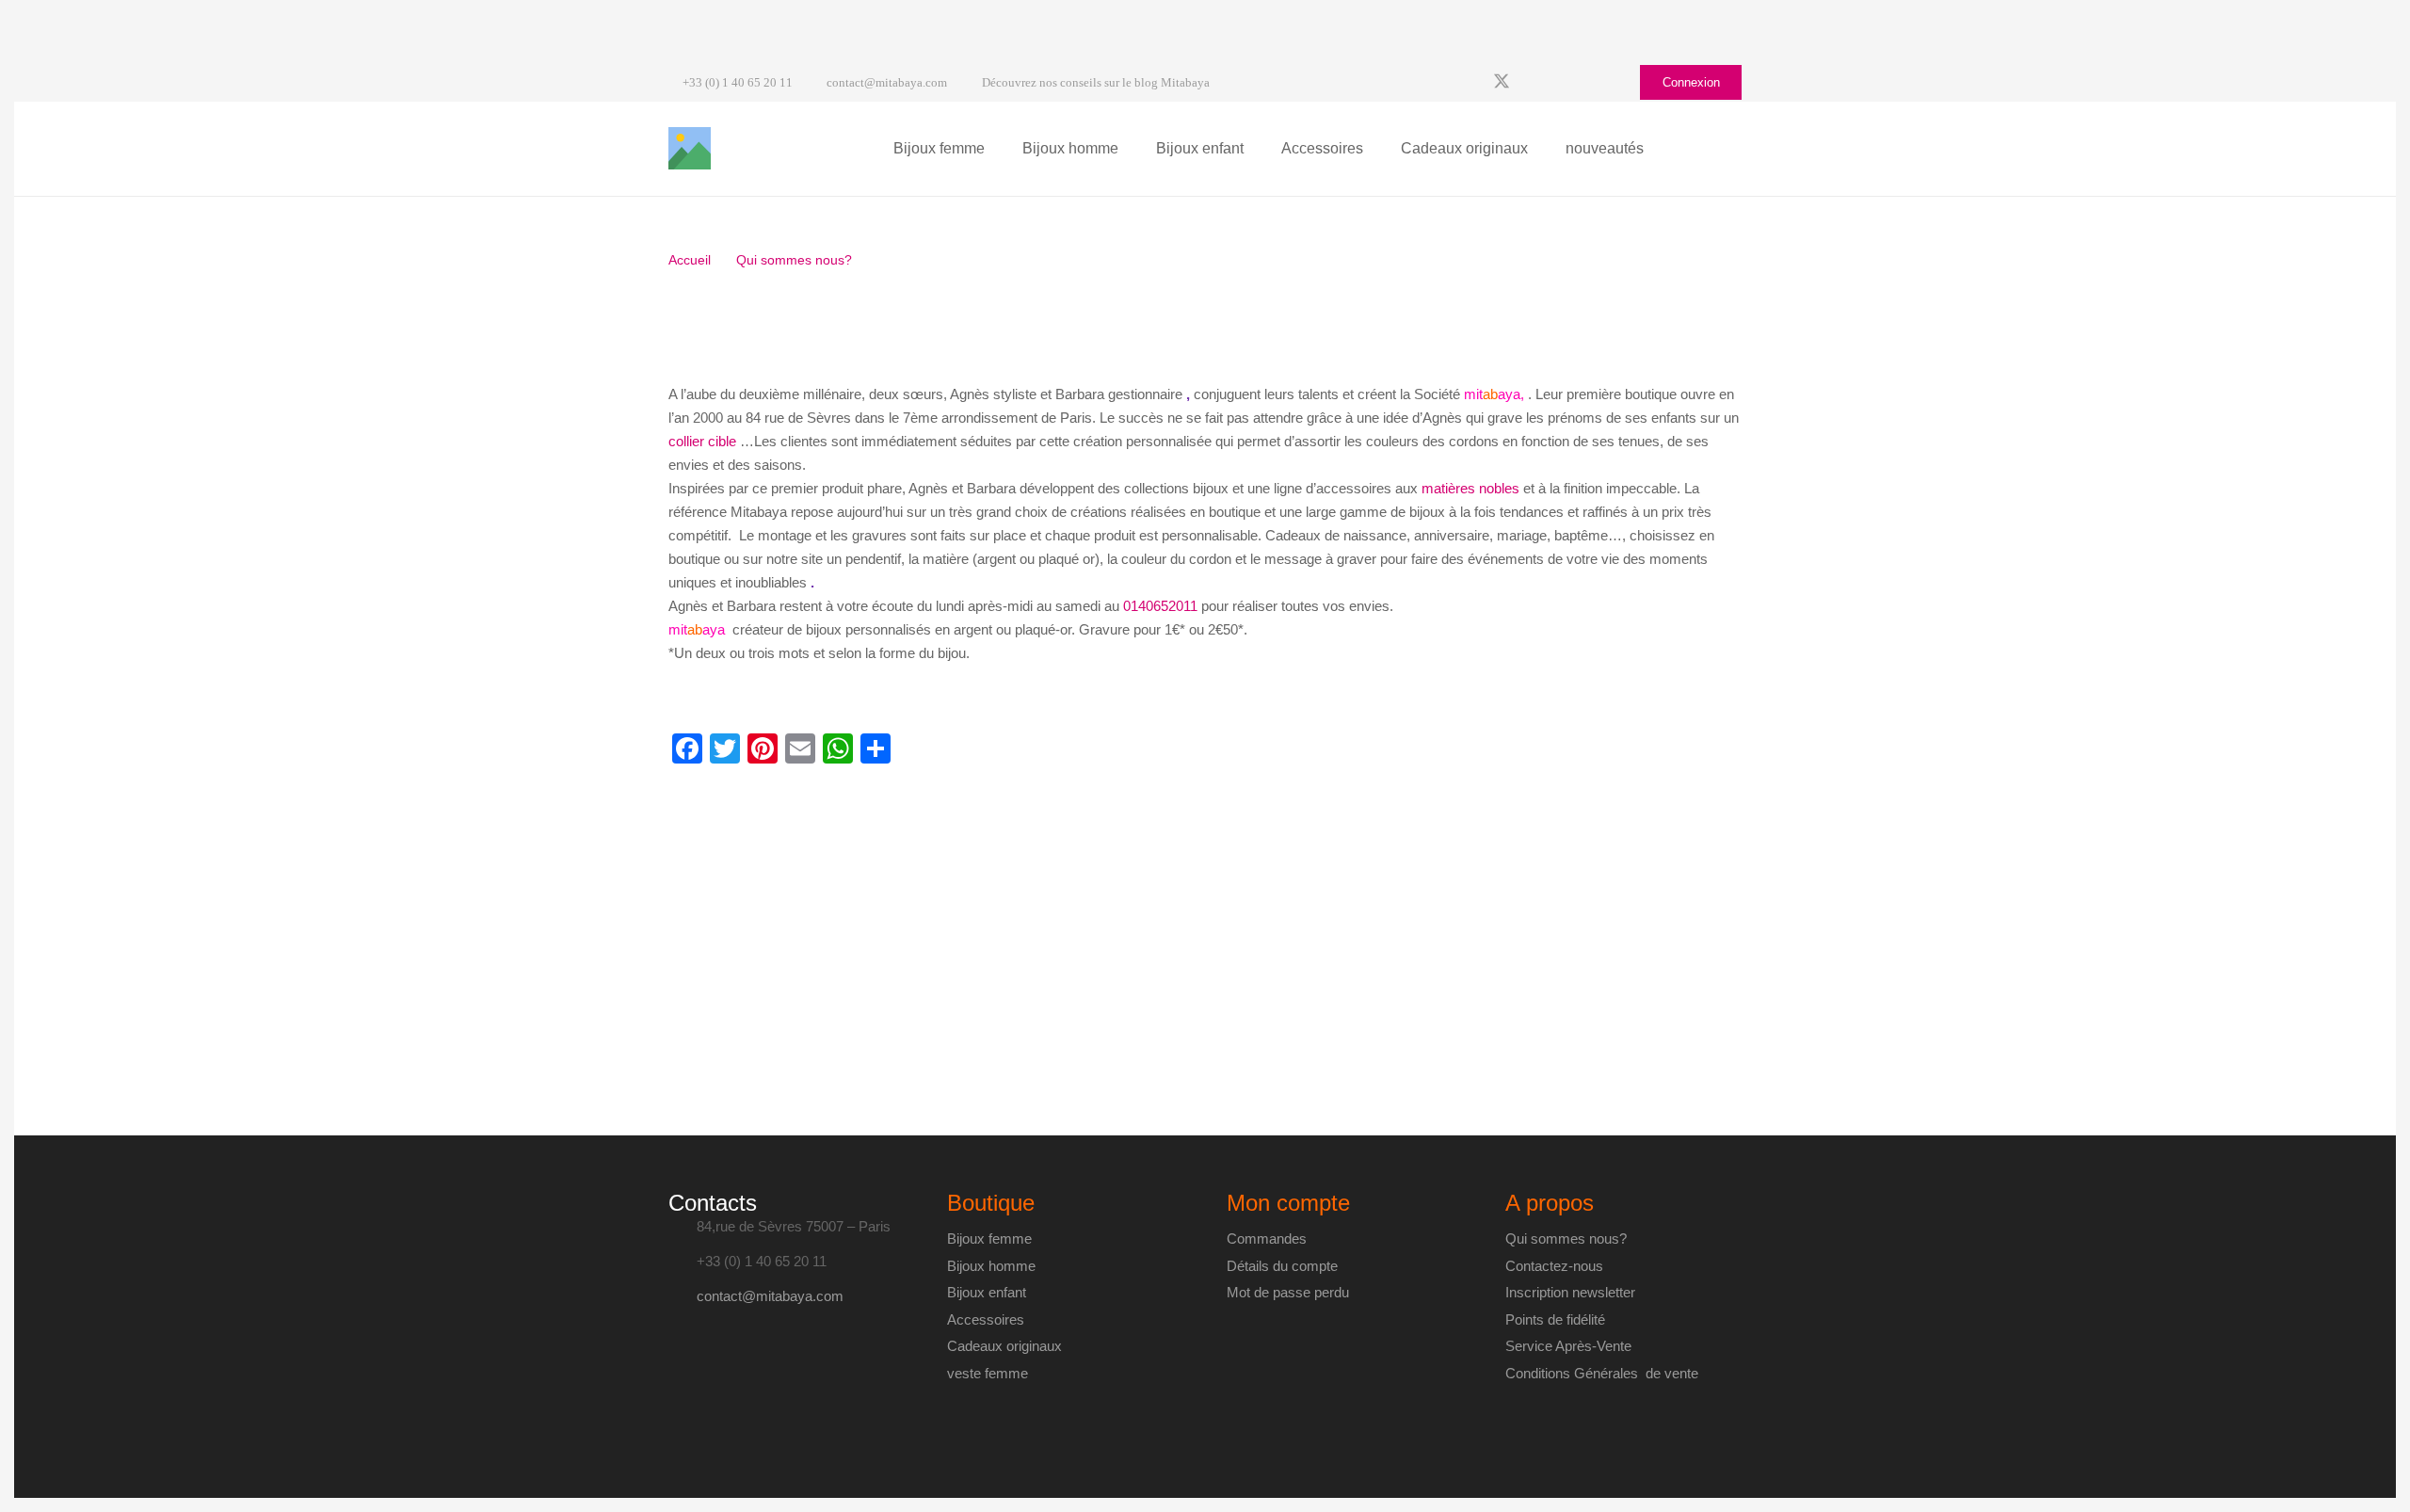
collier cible (702, 441)
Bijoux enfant (987, 1292)
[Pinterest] (1603, 83)
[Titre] (690, 148)
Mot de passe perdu (1288, 1292)
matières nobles (1470, 488)
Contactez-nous (1554, 1266)
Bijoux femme (989, 1239)
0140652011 (1160, 606)
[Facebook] (1468, 83)
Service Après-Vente (1568, 1346)
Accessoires (986, 1319)
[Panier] (1721, 149)
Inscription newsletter (1570, 1292)
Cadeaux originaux (1004, 1346)
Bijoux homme (991, 1266)
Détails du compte (1282, 1266)
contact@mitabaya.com (770, 1296)
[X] (1502, 83)
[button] (996, 149)
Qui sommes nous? (1566, 1239)
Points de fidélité (1555, 1319)
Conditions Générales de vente (1602, 1373)
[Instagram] (1569, 83)
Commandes (1267, 1239)
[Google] (1535, 83)
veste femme (988, 1373)
